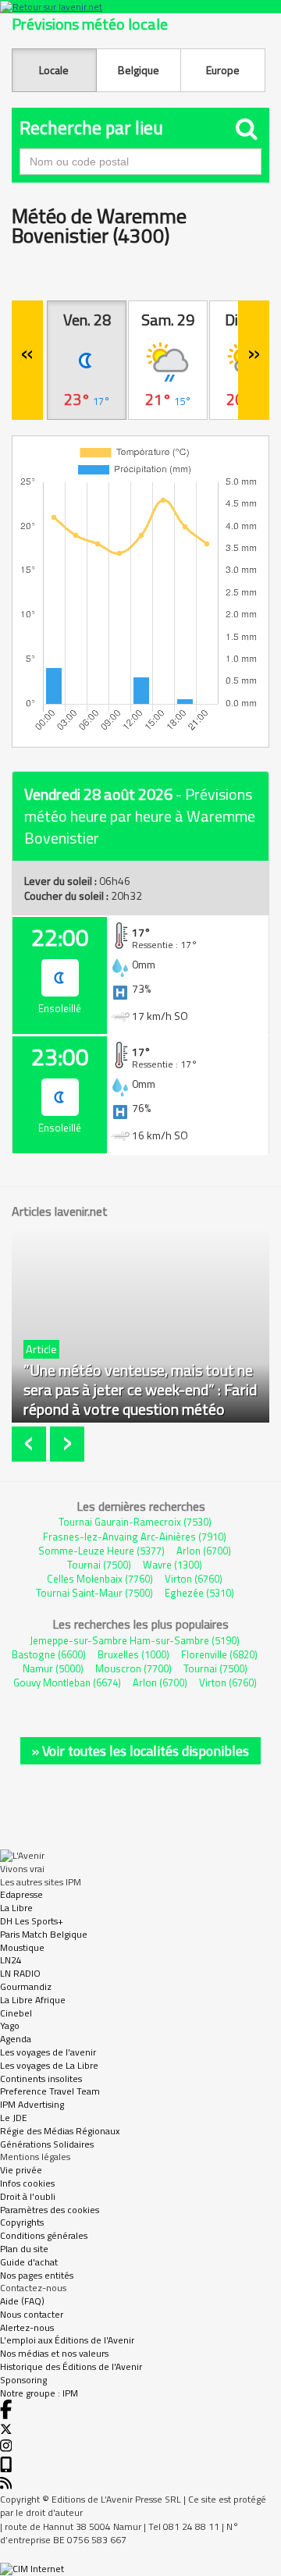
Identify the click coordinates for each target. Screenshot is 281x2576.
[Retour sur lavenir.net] (140, 7)
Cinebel (16, 2013)
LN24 (11, 1960)
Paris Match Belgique (44, 1934)
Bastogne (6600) (49, 1654)
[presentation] (31, 1444)
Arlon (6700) (204, 1551)
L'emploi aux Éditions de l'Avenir (67, 2340)
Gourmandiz (26, 1986)
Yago (10, 2025)
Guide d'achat (29, 2262)
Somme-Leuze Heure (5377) (101, 1551)
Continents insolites (41, 2079)
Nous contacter (32, 2314)
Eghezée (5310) (199, 1593)
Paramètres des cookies (50, 2210)
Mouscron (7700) (133, 1668)
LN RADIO (20, 1973)
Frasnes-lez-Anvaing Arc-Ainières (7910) (135, 1537)
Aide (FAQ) (22, 2301)
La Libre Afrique (33, 2000)
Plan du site (24, 2249)
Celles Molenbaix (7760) (100, 1579)
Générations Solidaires (47, 2144)
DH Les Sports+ (32, 1921)
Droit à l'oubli (28, 2196)
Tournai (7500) (99, 1565)
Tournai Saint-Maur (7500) (94, 1593)
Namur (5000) (53, 1668)
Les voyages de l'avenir (48, 2052)
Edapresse (21, 1894)
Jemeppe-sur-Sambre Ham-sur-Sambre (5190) (135, 1640)
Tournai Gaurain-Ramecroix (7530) (135, 1522)
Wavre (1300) (173, 1565)
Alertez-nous (27, 2327)
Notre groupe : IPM (39, 2393)
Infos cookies (27, 2183)
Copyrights (22, 2222)
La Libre (16, 1908)
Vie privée (21, 2170)
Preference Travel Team (50, 2091)
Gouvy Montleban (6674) (67, 1682)
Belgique (139, 70)
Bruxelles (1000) (133, 1654)
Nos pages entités (37, 2275)
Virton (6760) (194, 1579)
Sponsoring (23, 2380)
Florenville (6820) (219, 1654)
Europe (223, 70)
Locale (54, 70)
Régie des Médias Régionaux (60, 2131)
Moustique (22, 1947)
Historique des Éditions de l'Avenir (71, 2366)
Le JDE (14, 2118)
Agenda (16, 2039)
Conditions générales (44, 2235)
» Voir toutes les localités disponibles (140, 1751)
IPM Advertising (32, 2104)
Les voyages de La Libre (49, 2065)
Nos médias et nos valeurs (54, 2353)
